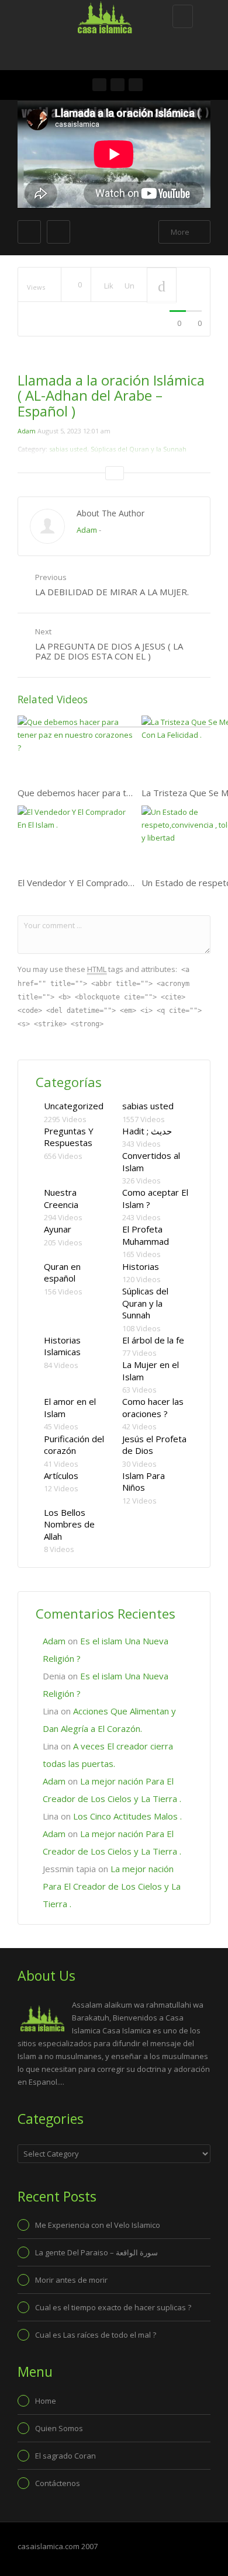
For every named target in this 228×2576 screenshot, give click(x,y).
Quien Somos (59, 2428)
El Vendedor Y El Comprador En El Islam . (99, 883)
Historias (141, 1266)
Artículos (61, 1476)
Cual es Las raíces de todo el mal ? (96, 2335)
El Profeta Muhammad (146, 1235)
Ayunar (58, 1229)
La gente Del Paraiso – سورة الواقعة (96, 2252)
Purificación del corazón (74, 1445)
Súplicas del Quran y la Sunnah (145, 1303)
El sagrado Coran (65, 2456)
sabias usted (148, 1106)
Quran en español (62, 1273)
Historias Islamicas (62, 1346)
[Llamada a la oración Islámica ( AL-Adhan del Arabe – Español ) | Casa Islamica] (111, 15)
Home (46, 2401)
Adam (27, 431)
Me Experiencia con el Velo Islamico (98, 2225)
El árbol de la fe (153, 1340)
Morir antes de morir (71, 2280)
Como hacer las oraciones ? (153, 1407)
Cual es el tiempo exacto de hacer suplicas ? (113, 2307)
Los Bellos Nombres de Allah (69, 1524)
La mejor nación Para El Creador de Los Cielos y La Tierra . (112, 1886)
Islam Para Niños (144, 1482)
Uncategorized (74, 1106)
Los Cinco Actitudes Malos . (127, 1816)
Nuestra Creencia (61, 1198)
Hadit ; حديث (147, 1131)
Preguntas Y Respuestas (69, 1137)
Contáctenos (58, 2483)
